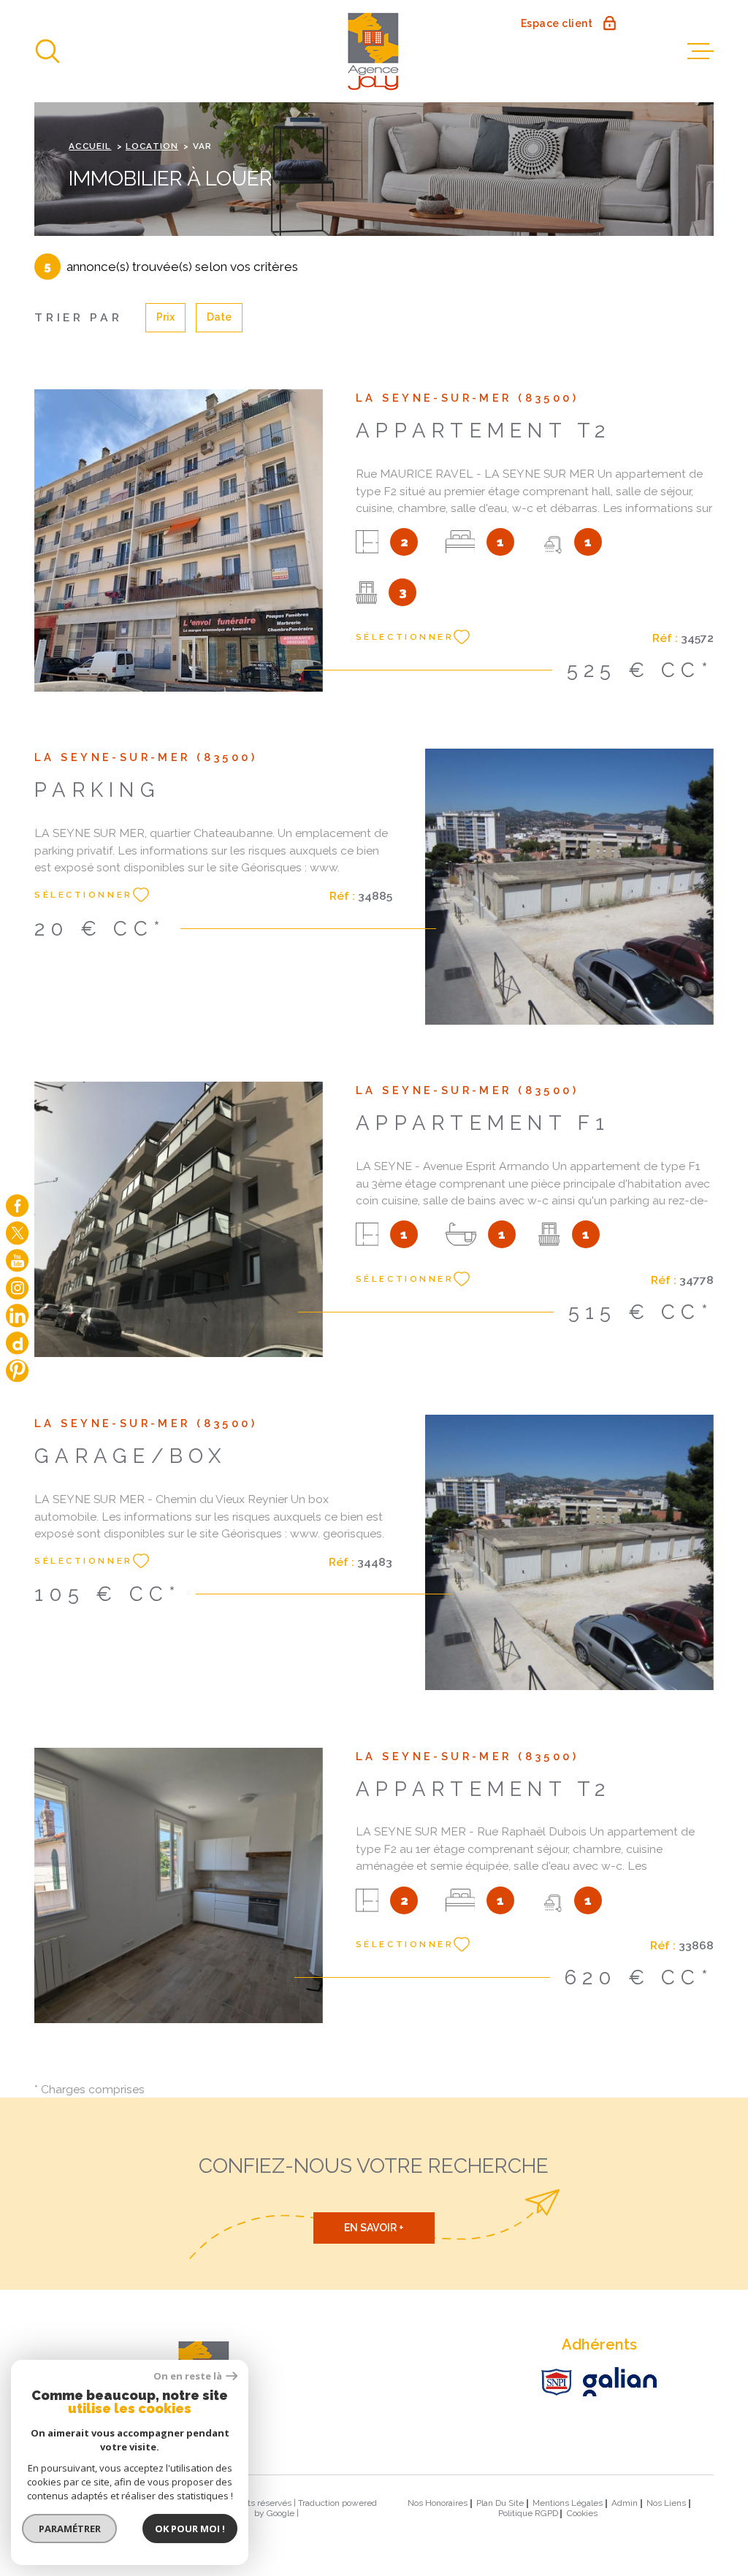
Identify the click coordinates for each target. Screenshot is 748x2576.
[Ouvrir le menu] (701, 51)
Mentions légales (568, 2503)
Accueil (90, 146)
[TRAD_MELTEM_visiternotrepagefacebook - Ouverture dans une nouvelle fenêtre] (17, 1205)
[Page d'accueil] (374, 51)
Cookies (582, 2514)
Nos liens (666, 2503)
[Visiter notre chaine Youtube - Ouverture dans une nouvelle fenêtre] (17, 1260)
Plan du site (500, 2503)
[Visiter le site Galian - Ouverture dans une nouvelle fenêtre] (620, 2382)
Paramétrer (70, 2529)
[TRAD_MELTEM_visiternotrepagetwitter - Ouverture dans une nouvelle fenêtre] (17, 1232)
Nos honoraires (438, 2503)
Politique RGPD (528, 2513)
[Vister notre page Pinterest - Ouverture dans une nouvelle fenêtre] (17, 1371)
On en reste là (188, 2376)
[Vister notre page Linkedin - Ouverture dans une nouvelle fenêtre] (17, 1315)
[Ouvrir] (47, 51)
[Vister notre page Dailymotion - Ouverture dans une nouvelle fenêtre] (17, 1343)
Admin (625, 2503)
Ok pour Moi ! (190, 2529)
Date (219, 317)
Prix (165, 317)
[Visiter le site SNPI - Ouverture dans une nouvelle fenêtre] (557, 2382)
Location (152, 146)
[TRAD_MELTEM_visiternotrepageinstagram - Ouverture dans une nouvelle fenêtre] (17, 1288)
